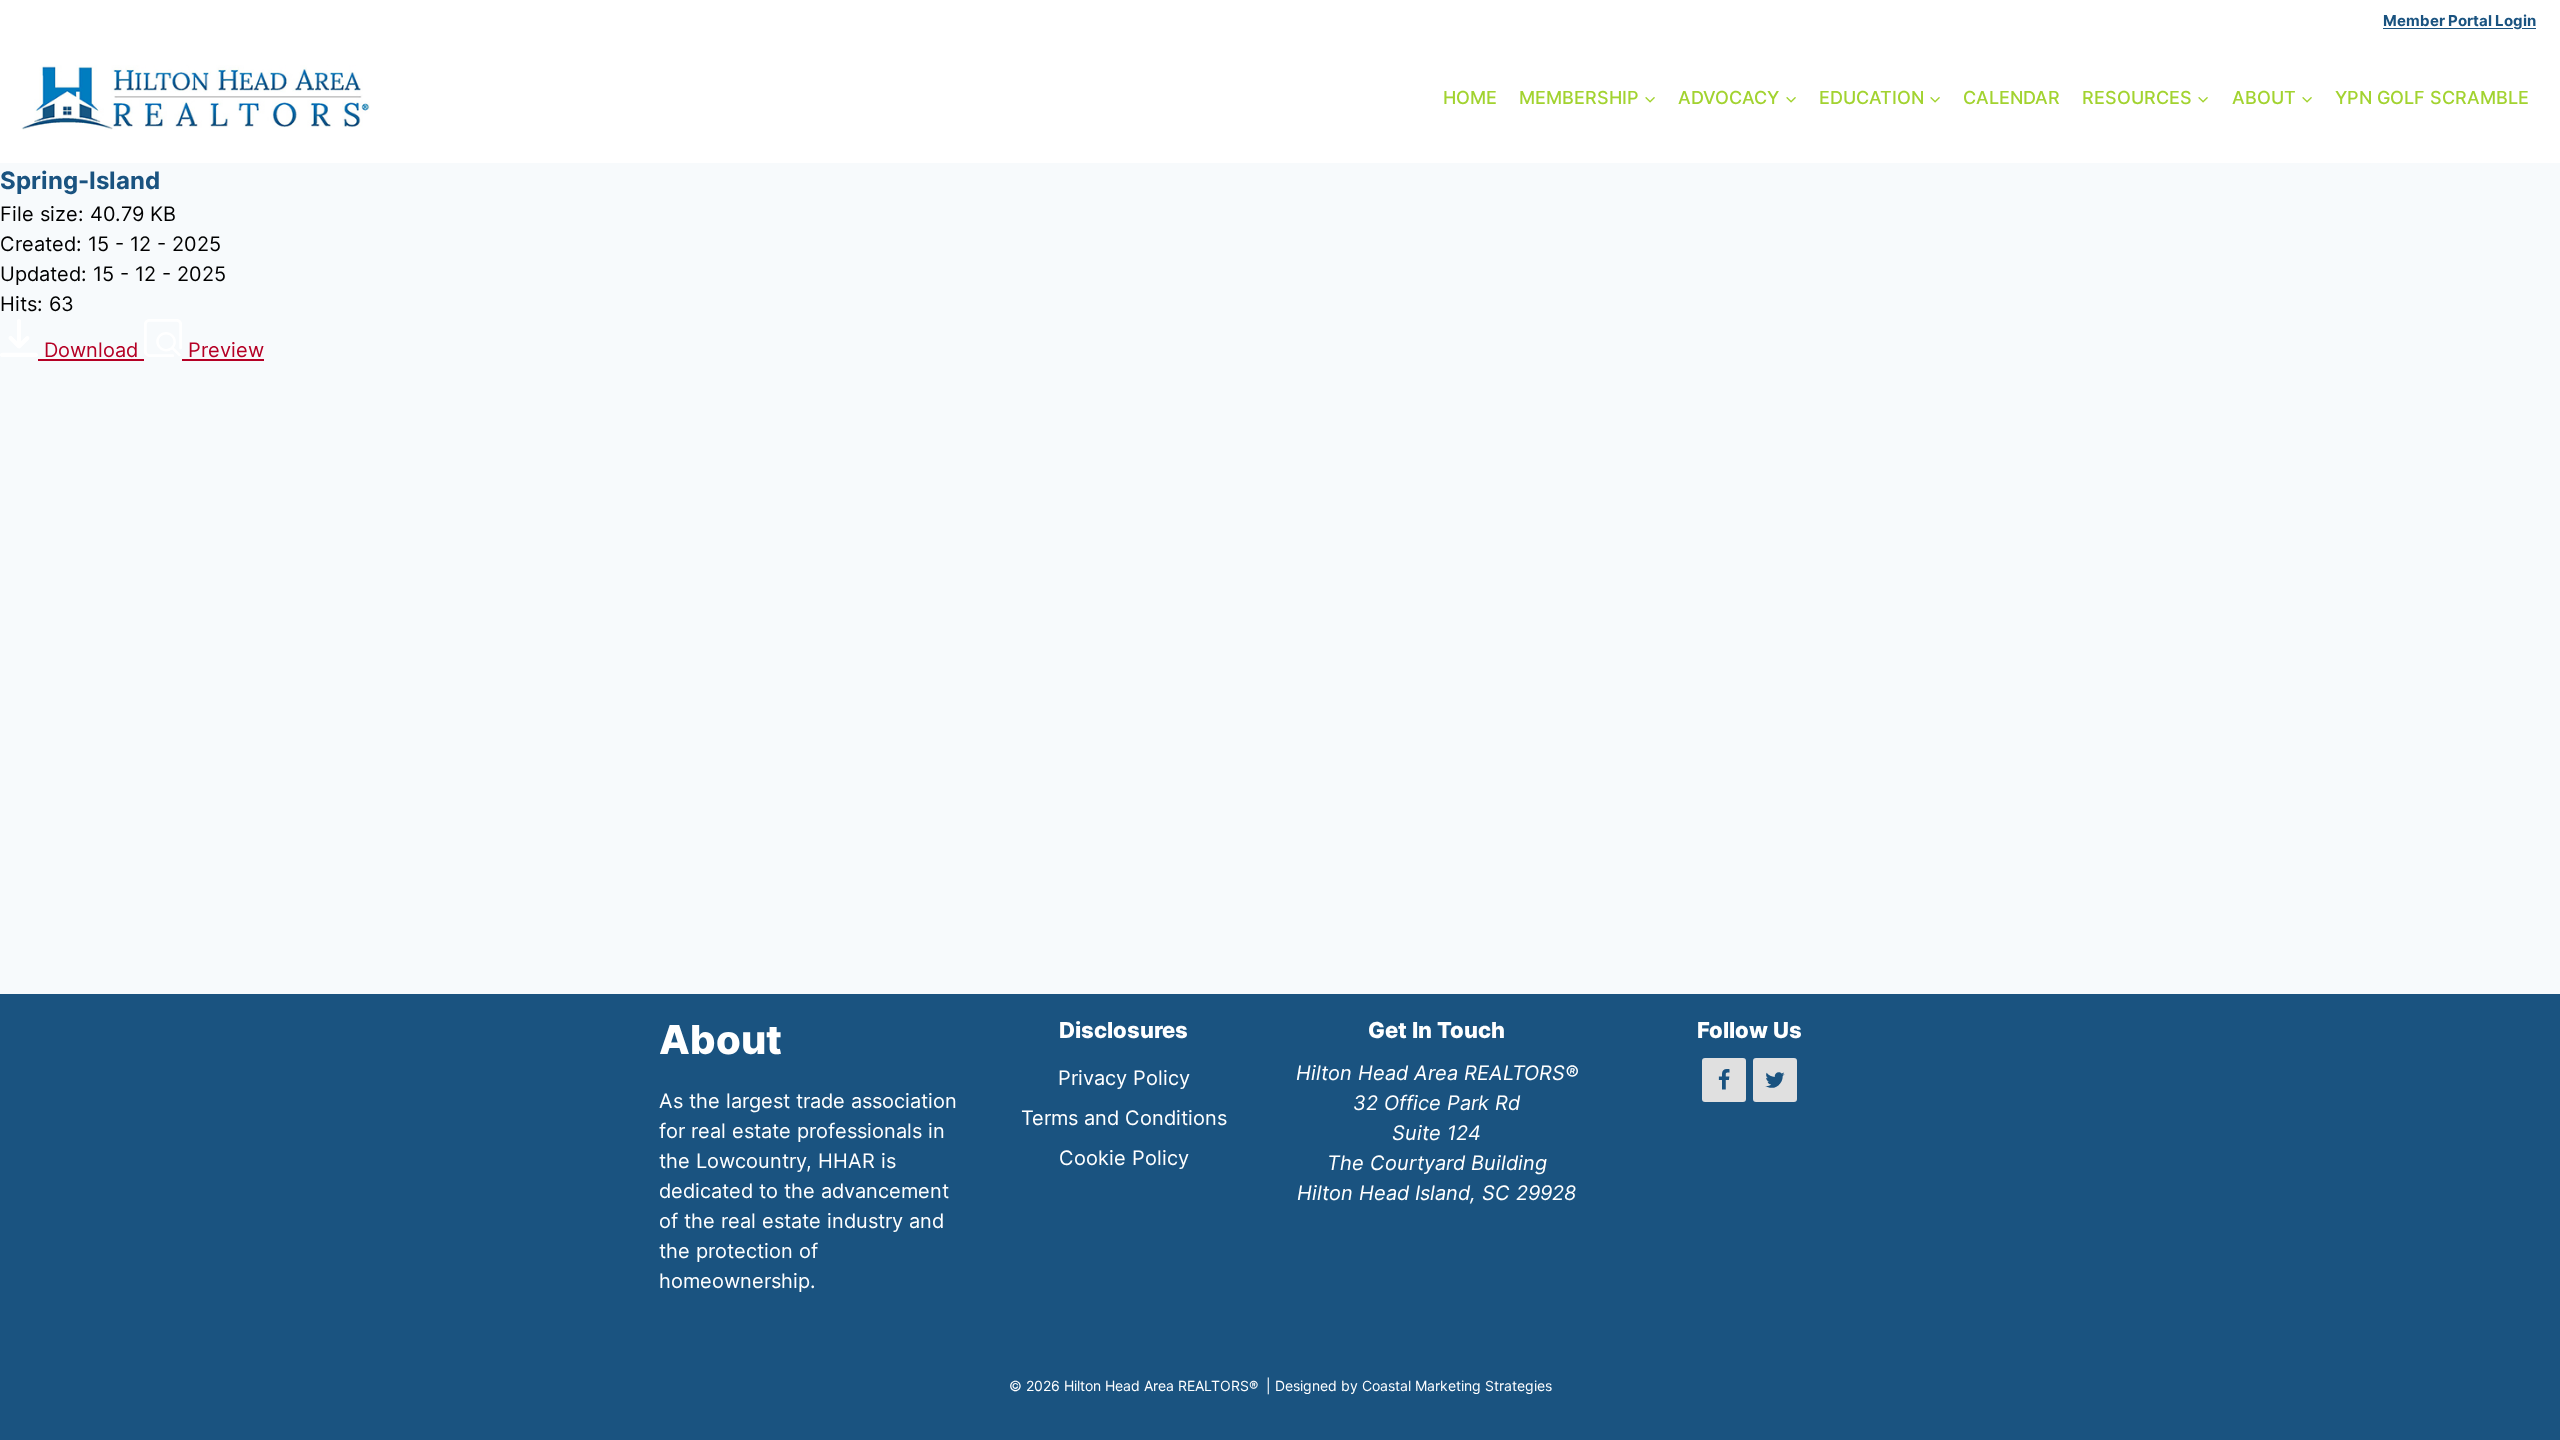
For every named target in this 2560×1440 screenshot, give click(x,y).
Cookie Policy (1124, 1158)
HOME (1470, 97)
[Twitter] (1775, 1080)
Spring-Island (80, 180)
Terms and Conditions (1124, 1118)
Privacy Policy (1124, 1078)
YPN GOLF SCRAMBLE (2432, 97)
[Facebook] (1724, 1080)
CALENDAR (2011, 97)
